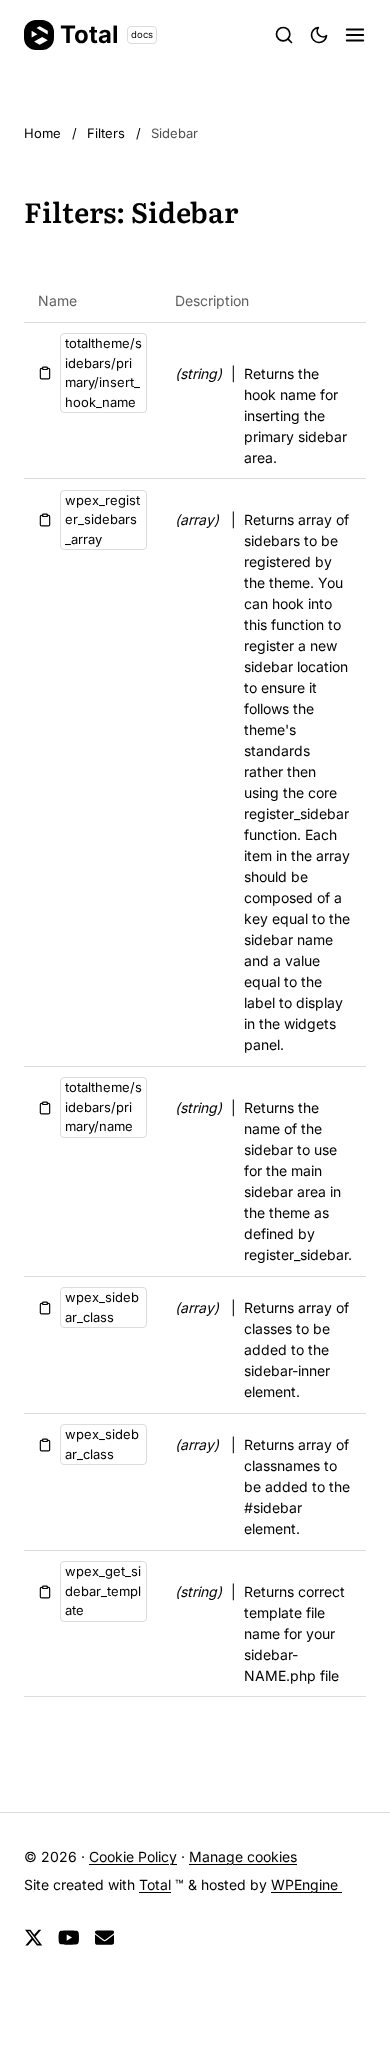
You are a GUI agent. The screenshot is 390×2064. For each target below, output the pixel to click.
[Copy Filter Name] (45, 373)
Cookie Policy (133, 1856)
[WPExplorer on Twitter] (33, 1937)
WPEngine (306, 1884)
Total (106, 34)
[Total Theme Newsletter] (104, 1937)
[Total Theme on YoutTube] (69, 1937)
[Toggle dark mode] (319, 35)
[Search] (284, 35)
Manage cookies (243, 1856)
